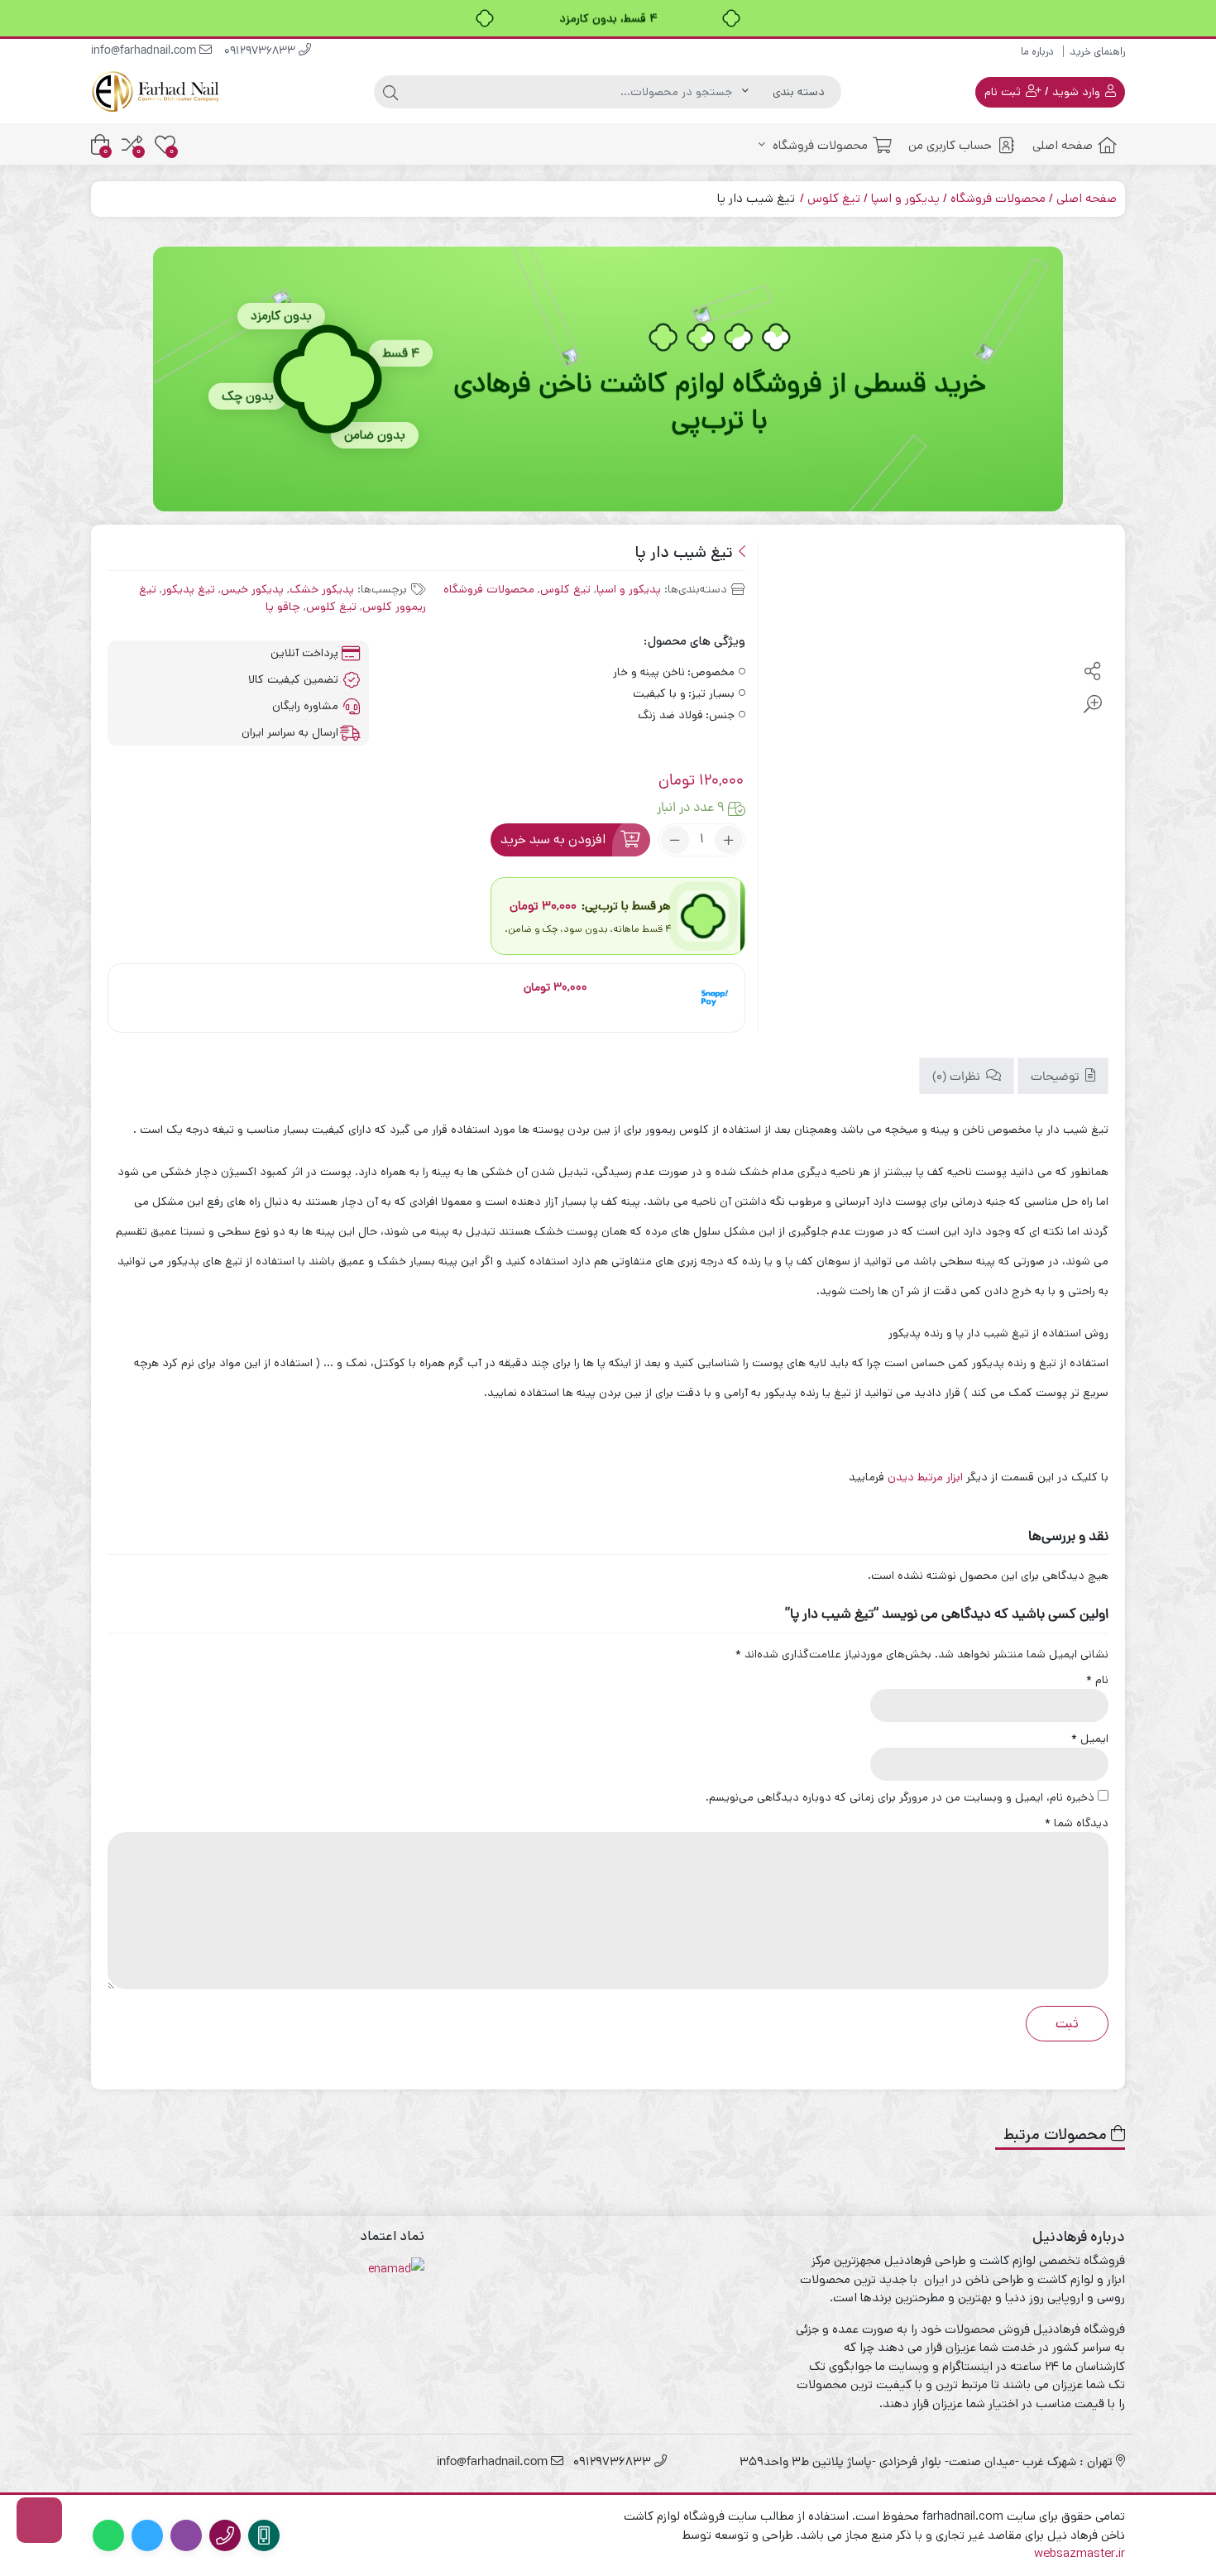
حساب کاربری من (950, 145)
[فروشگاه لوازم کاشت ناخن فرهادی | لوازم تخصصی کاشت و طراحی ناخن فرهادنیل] (157, 91)
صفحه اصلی (1063, 145)
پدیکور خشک (322, 589)
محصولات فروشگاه (819, 145)
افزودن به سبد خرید (553, 839)
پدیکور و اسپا (905, 198)
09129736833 (261, 52)
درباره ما (1037, 52)
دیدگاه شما (1077, 1823)
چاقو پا (283, 607)
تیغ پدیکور (189, 589)
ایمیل (1090, 1739)
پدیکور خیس (252, 589)
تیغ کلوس (834, 198)
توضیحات (1057, 1077)
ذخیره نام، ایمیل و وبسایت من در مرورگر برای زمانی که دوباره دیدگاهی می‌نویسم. (900, 1797)
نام (1097, 1680)
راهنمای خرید (1097, 52)
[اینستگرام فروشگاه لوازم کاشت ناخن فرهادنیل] (39, 2520)
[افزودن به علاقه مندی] (1092, 638)
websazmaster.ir (1080, 2553)
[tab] (1063, 1076)
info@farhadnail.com (145, 52)
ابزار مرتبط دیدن (927, 1477)
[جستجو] (390, 92)
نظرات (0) (958, 1077)
